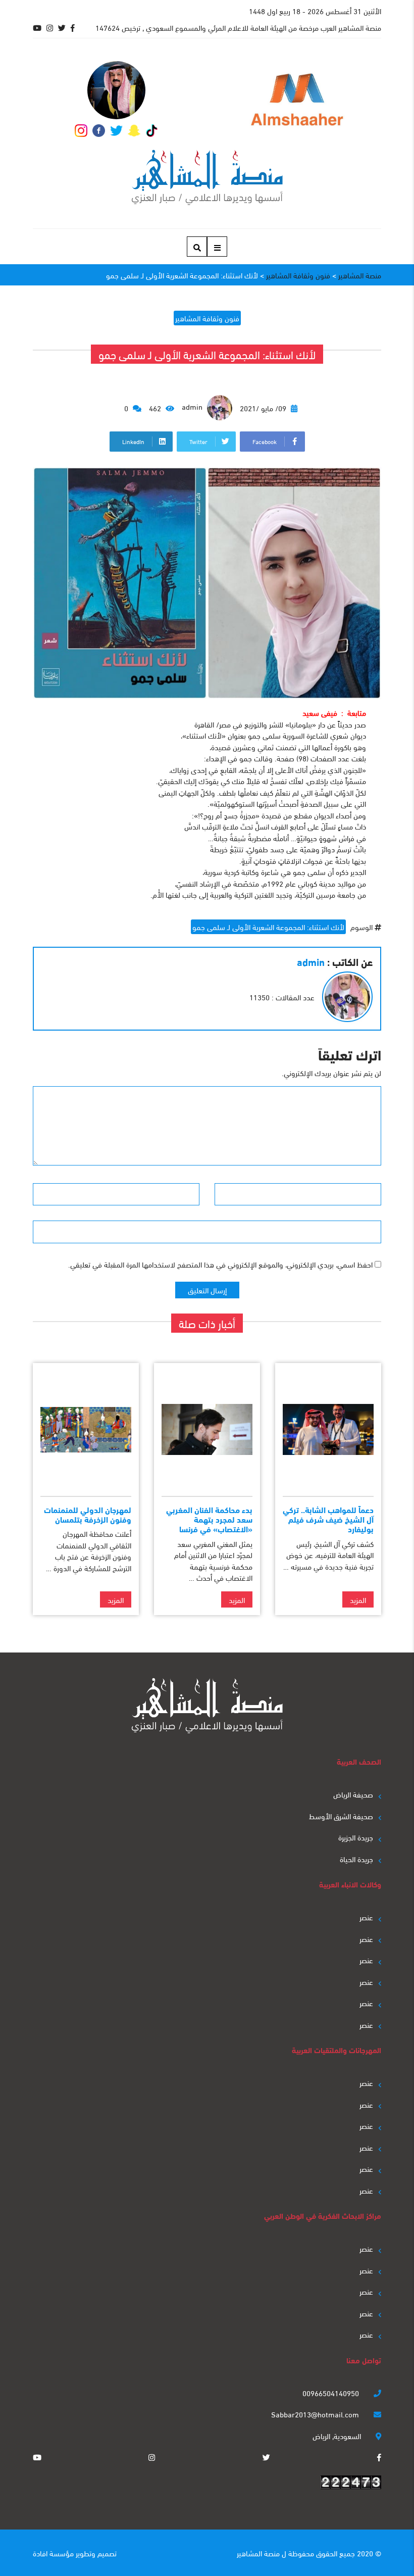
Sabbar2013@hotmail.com (316, 2414)
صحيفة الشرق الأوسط (341, 1816)
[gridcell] (207, 804)
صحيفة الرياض (353, 1794)
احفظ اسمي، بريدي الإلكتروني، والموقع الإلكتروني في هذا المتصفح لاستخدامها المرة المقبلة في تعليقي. (220, 1264)
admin (193, 406)
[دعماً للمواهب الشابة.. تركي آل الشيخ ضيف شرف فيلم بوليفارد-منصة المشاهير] (328, 1429)
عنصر (366, 1917)
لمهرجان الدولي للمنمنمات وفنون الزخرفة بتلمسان (88, 1514)
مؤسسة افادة (53, 2553)
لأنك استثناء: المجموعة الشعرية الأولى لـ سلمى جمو (268, 927)
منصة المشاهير (258, 2553)
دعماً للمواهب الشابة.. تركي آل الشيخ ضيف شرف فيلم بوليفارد (328, 1519)
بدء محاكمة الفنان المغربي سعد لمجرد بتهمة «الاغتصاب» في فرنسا (209, 1519)
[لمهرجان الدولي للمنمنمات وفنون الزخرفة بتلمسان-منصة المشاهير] (86, 1429)
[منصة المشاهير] (207, 178)
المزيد (358, 1599)
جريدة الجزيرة (356, 1837)
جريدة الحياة (356, 1859)
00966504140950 (332, 2393)
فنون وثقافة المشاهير (207, 318)
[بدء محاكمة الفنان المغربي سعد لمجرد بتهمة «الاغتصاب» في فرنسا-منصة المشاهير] (207, 1429)
